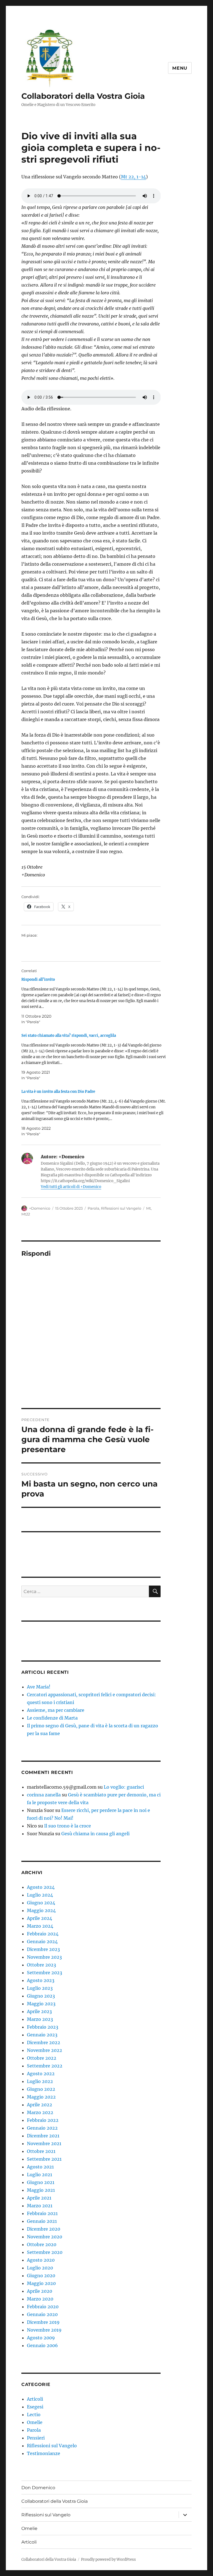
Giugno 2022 (41, 2089)
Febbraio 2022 (43, 2120)
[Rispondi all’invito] (94, 1001)
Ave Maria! (39, 1687)
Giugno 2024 (41, 1903)
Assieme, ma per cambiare (56, 1710)
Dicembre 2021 (43, 2136)
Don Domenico (38, 2488)
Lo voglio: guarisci (124, 1787)
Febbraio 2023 (43, 2027)
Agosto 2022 (41, 2074)
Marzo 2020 (40, 2299)
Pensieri (36, 2438)
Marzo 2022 (40, 2112)
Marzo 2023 (40, 2019)
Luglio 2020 (40, 2268)
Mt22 (26, 1214)
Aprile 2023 (39, 2011)
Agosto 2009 (41, 2338)
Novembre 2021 (44, 2143)
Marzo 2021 (40, 2206)
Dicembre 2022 (44, 2042)
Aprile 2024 (40, 1918)
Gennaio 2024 (42, 1942)
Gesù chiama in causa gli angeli (95, 1834)
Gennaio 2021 (42, 2221)
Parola (93, 1208)
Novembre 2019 (44, 2330)
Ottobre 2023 (41, 1965)
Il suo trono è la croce (68, 1826)
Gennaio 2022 (42, 2128)
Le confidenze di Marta (52, 1718)
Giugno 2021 (41, 2182)
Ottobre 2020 (42, 2244)
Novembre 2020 (45, 2237)
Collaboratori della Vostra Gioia (83, 96)
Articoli (35, 2399)
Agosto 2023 (41, 1980)
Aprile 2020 (40, 2291)
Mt (149, 1208)
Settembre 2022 (45, 2066)
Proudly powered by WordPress (108, 2559)
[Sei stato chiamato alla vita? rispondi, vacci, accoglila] (94, 1057)
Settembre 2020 (45, 2252)
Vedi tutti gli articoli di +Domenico (71, 1187)
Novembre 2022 (45, 2050)
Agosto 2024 (41, 1887)
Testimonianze (44, 2453)
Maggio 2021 (41, 2190)
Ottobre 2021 (41, 2151)
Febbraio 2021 (42, 2213)
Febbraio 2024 (43, 1934)
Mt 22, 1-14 (133, 177)
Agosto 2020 (41, 2260)
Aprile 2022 (40, 2105)
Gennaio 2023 (42, 2035)
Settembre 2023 (45, 1973)
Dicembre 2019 (43, 2322)
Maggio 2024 (41, 1910)
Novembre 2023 (44, 1957)
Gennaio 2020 (42, 2314)
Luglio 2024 (40, 1895)
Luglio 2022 (40, 2081)
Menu (180, 68)
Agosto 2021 (40, 2167)
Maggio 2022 (41, 2097)
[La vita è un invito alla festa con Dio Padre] (94, 1113)
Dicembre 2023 (43, 1949)
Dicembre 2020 (44, 2229)
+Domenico (40, 1208)
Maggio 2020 (41, 2283)
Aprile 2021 (39, 2198)
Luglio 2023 (40, 1988)
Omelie (35, 2422)
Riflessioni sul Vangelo (121, 1208)
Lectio (34, 2415)
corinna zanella (44, 1795)
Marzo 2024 (40, 1926)
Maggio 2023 (41, 2004)
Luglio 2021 (40, 2175)
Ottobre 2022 (42, 2058)
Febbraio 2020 (43, 2307)
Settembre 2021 (44, 2159)
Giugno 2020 (41, 2276)
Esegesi (35, 2407)
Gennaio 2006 (42, 2345)
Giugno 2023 (41, 1996)
